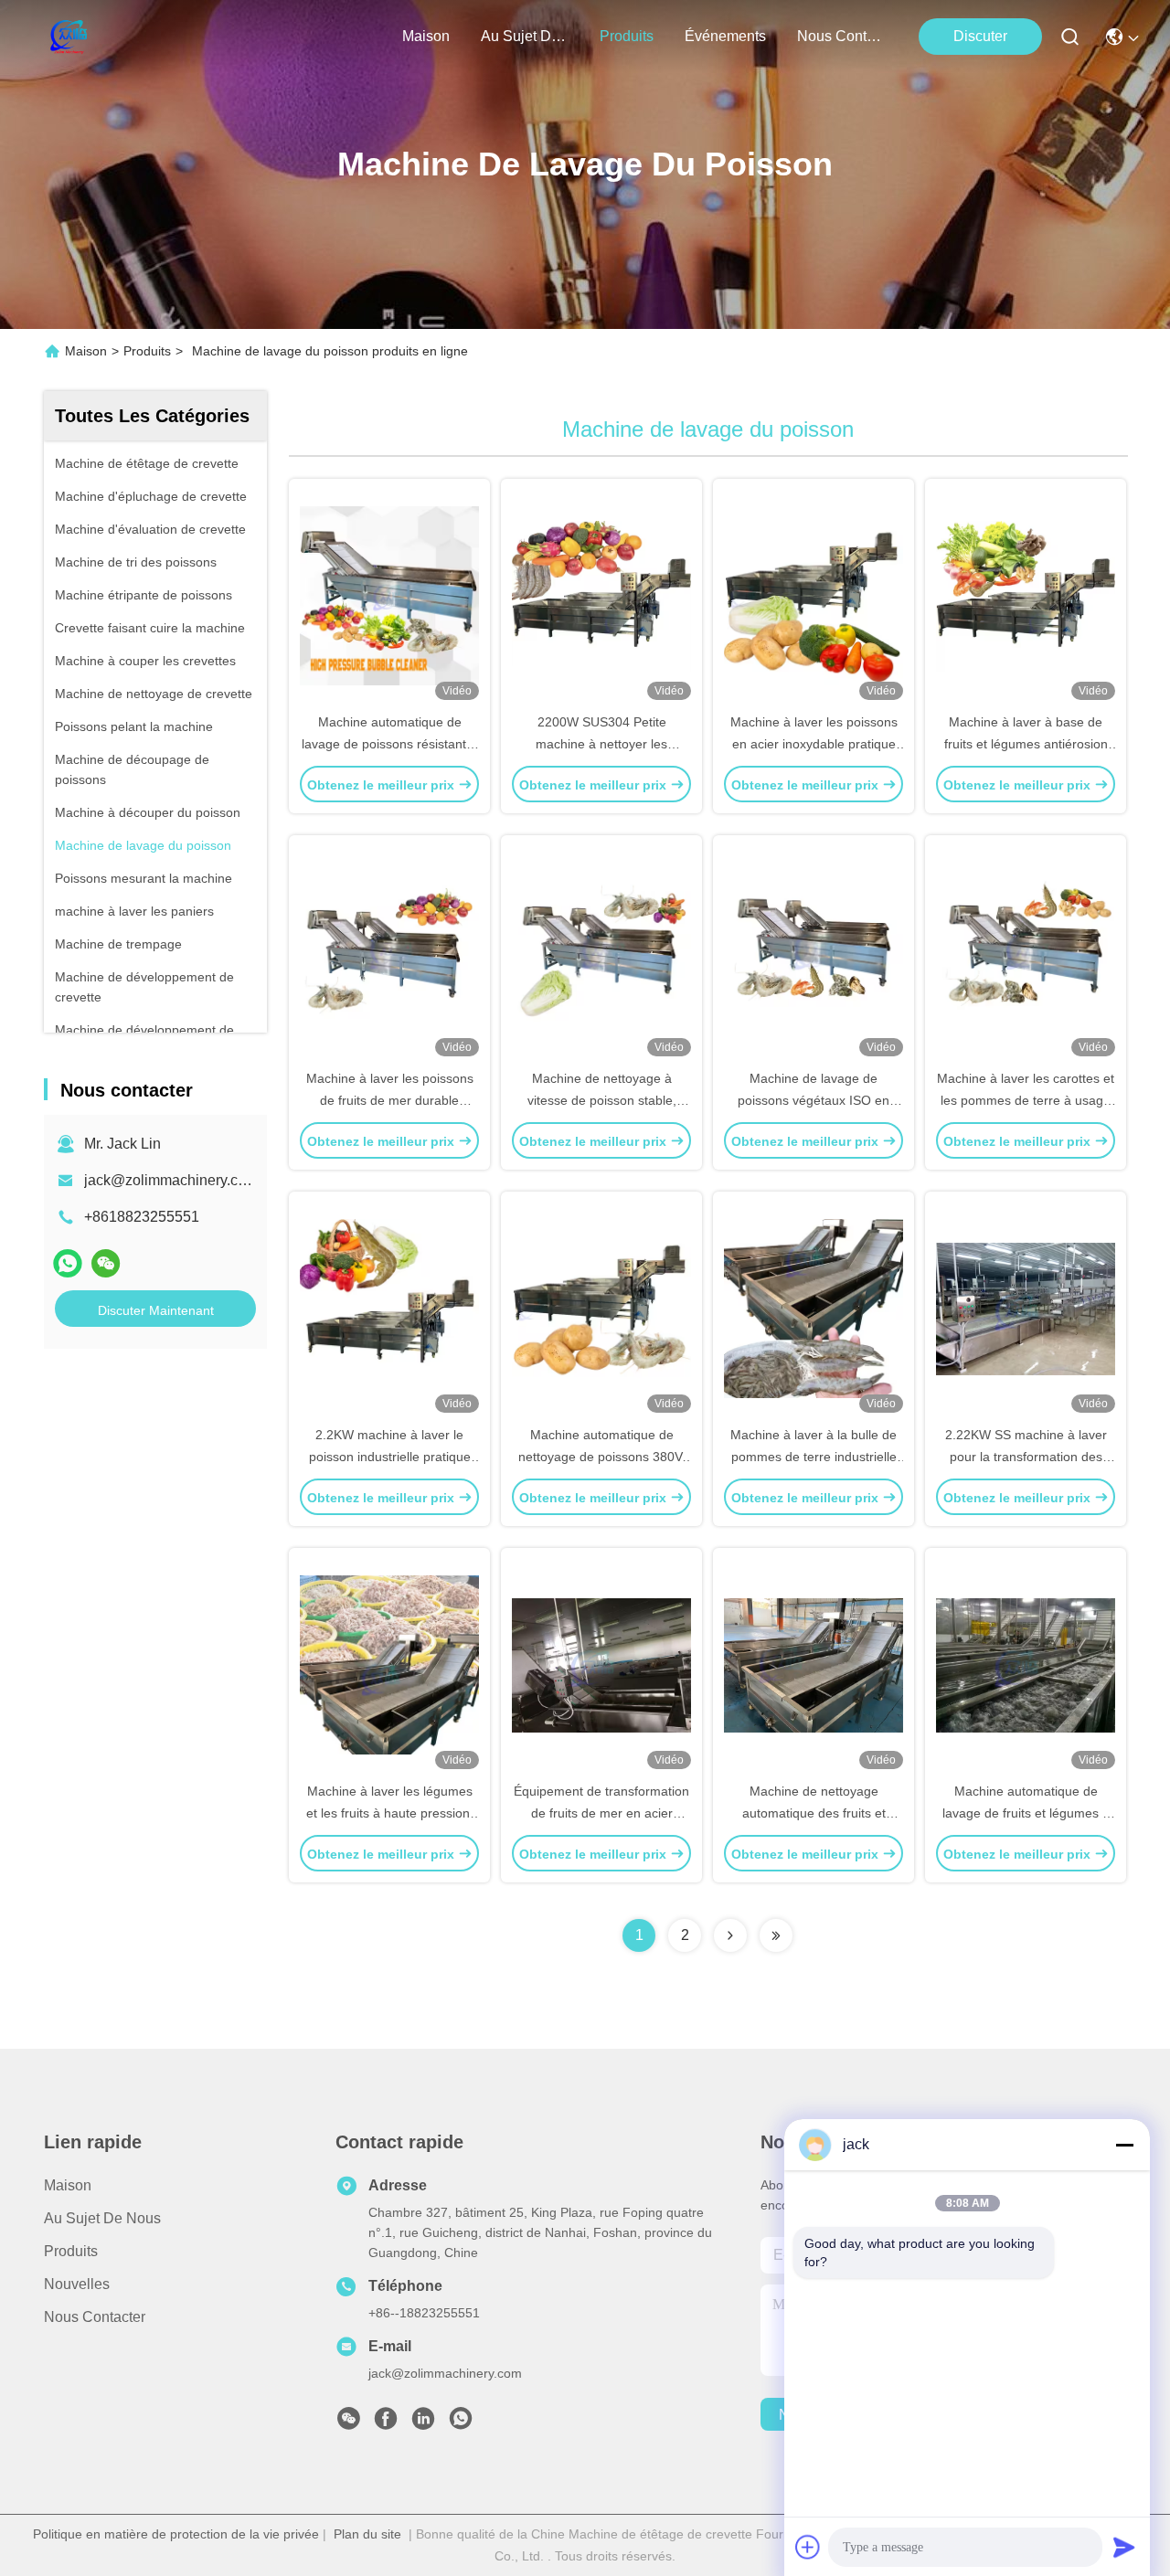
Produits (147, 351)
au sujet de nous (525, 36)
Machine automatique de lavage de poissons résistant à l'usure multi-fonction (389, 744)
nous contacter (841, 36)
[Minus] (1124, 2145)
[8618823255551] (461, 2423)
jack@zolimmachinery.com (171, 1180)
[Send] (1124, 2547)
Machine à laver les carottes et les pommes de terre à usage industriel (1026, 1100)
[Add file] (808, 2547)
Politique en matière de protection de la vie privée (176, 2534)
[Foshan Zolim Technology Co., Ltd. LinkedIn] (423, 2423)
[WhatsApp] (68, 1263)
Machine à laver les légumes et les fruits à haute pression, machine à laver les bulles (390, 1813)
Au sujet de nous (102, 2218)
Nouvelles (77, 2284)
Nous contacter (95, 2317)
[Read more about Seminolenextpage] (730, 1935)
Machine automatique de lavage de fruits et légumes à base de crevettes (1026, 1813)
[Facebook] (386, 2423)
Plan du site (367, 2534)
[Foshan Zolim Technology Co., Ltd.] (67, 37)
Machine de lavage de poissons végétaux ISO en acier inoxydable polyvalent (814, 1100)
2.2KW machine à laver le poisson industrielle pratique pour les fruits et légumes (390, 1457)
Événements (725, 36)
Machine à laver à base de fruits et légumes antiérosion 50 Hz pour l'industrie (1026, 744)
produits (627, 36)
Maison (426, 36)
